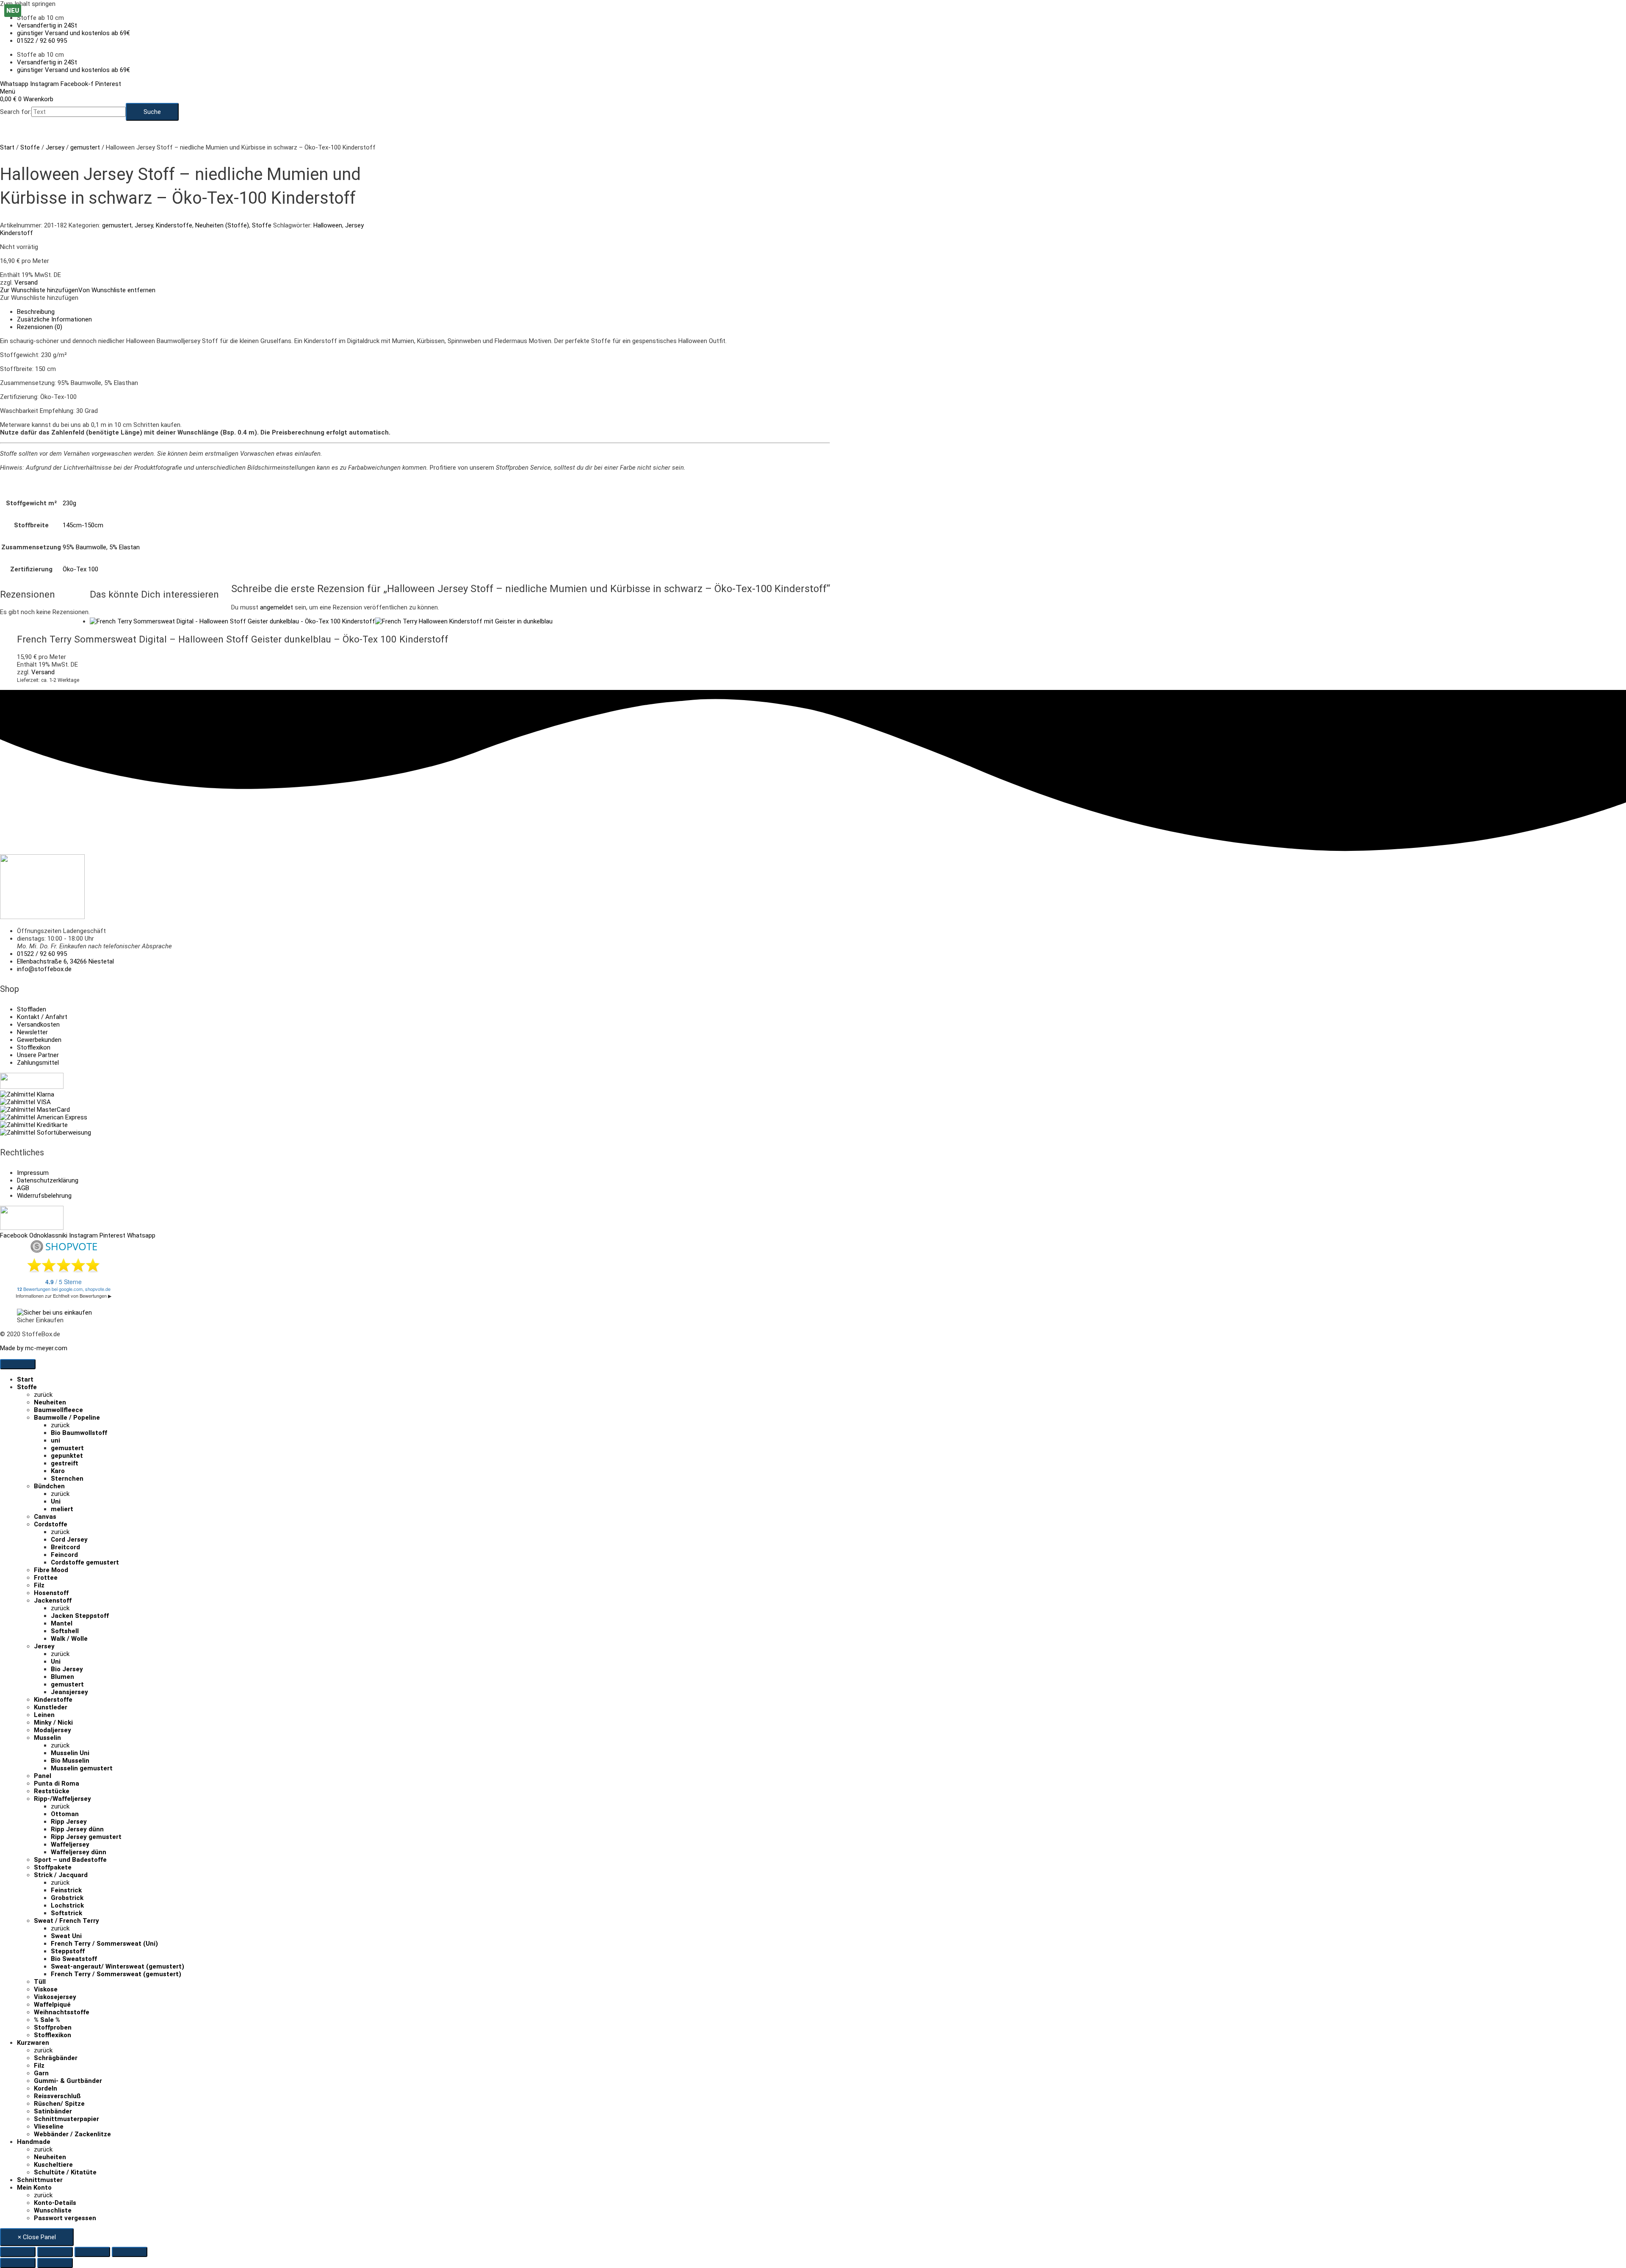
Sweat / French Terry (66, 1921)
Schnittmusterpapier (66, 2119)
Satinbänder (53, 2111)
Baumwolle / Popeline (67, 1418)
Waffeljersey (70, 1844)
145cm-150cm (83, 525)
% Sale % (47, 2020)
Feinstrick (66, 1890)
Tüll (40, 1982)
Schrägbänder (56, 2058)
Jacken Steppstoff (80, 1616)
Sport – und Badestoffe (70, 1860)
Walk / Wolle (69, 1639)
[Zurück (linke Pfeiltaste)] (18, 2263)
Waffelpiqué (52, 2005)
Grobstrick (67, 1898)
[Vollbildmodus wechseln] (55, 2252)
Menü (8, 91)
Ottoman (65, 1814)
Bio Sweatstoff (74, 1959)
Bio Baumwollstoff (79, 1433)
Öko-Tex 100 (80, 569)
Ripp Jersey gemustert (86, 1837)
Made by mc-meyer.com (34, 1348)
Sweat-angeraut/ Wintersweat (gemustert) (118, 1966)
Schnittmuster (40, 2180)
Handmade (34, 2142)
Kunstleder (51, 1707)
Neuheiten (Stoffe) (222, 225)
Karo (58, 1471)
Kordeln (46, 2088)
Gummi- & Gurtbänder (68, 2081)
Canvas (45, 1517)
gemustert (85, 147)
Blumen (62, 1677)
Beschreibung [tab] (36, 312)
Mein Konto (34, 2188)
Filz (39, 1585)
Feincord (64, 1555)
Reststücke (52, 1791)
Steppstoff (68, 1951)
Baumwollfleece (58, 1410)
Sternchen (67, 1479)
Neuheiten (50, 1402)
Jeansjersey (69, 1692)
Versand (26, 282)
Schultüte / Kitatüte (65, 2172)
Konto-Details (55, 2203)
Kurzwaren (33, 2043)
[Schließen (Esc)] (130, 2252)
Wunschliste (53, 2210)
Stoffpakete (53, 1867)
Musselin (47, 1738)
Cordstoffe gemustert (85, 1562)
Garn (41, 2073)
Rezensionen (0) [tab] (40, 327)
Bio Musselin (70, 1761)
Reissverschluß (57, 2096)
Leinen (44, 1715)
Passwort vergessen (65, 2218)
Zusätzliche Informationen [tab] (54, 319)
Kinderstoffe (174, 225)
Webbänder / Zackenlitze (72, 2134)
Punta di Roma (57, 1783)
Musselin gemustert (82, 1768)
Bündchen (49, 1486)
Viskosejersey (55, 1997)
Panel (43, 1776)
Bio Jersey (67, 1669)
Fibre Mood (51, 1570)
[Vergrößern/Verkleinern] (18, 2252)
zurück (43, 1395)
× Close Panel (37, 2237)
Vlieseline (49, 2127)
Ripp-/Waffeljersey (62, 1799)
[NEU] (321, 621)
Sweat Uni (66, 1936)
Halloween (328, 225)
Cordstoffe (51, 1524)
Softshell (65, 1631)
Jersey (55, 147)
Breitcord (65, 1547)
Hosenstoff (51, 1593)
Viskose (46, 1989)
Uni (56, 1501)
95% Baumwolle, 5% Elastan (101, 547)
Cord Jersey (69, 1540)
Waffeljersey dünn (79, 1852)
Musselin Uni (70, 1753)
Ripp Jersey (69, 1822)
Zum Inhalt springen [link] (28, 4)
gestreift (65, 1463)
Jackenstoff (53, 1601)
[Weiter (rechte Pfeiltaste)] (55, 2263)
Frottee (46, 1578)
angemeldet (277, 607)
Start (7, 147)
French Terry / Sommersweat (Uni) (104, 1944)
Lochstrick (67, 1905)
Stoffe (30, 147)
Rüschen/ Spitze (59, 2104)
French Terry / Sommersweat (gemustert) (116, 1974)
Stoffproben (53, 2027)
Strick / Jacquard (61, 1875)
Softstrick (66, 1913)
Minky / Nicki (53, 1722)
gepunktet (67, 1456)
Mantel (62, 1623)
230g (69, 503)
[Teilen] (92, 2252)
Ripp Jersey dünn (77, 1829)
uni (55, 1440)
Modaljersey (53, 1730)
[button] (78, 290)
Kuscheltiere (53, 2165)
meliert (62, 1509)
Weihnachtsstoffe (62, 2012)
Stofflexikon (53, 2035)
